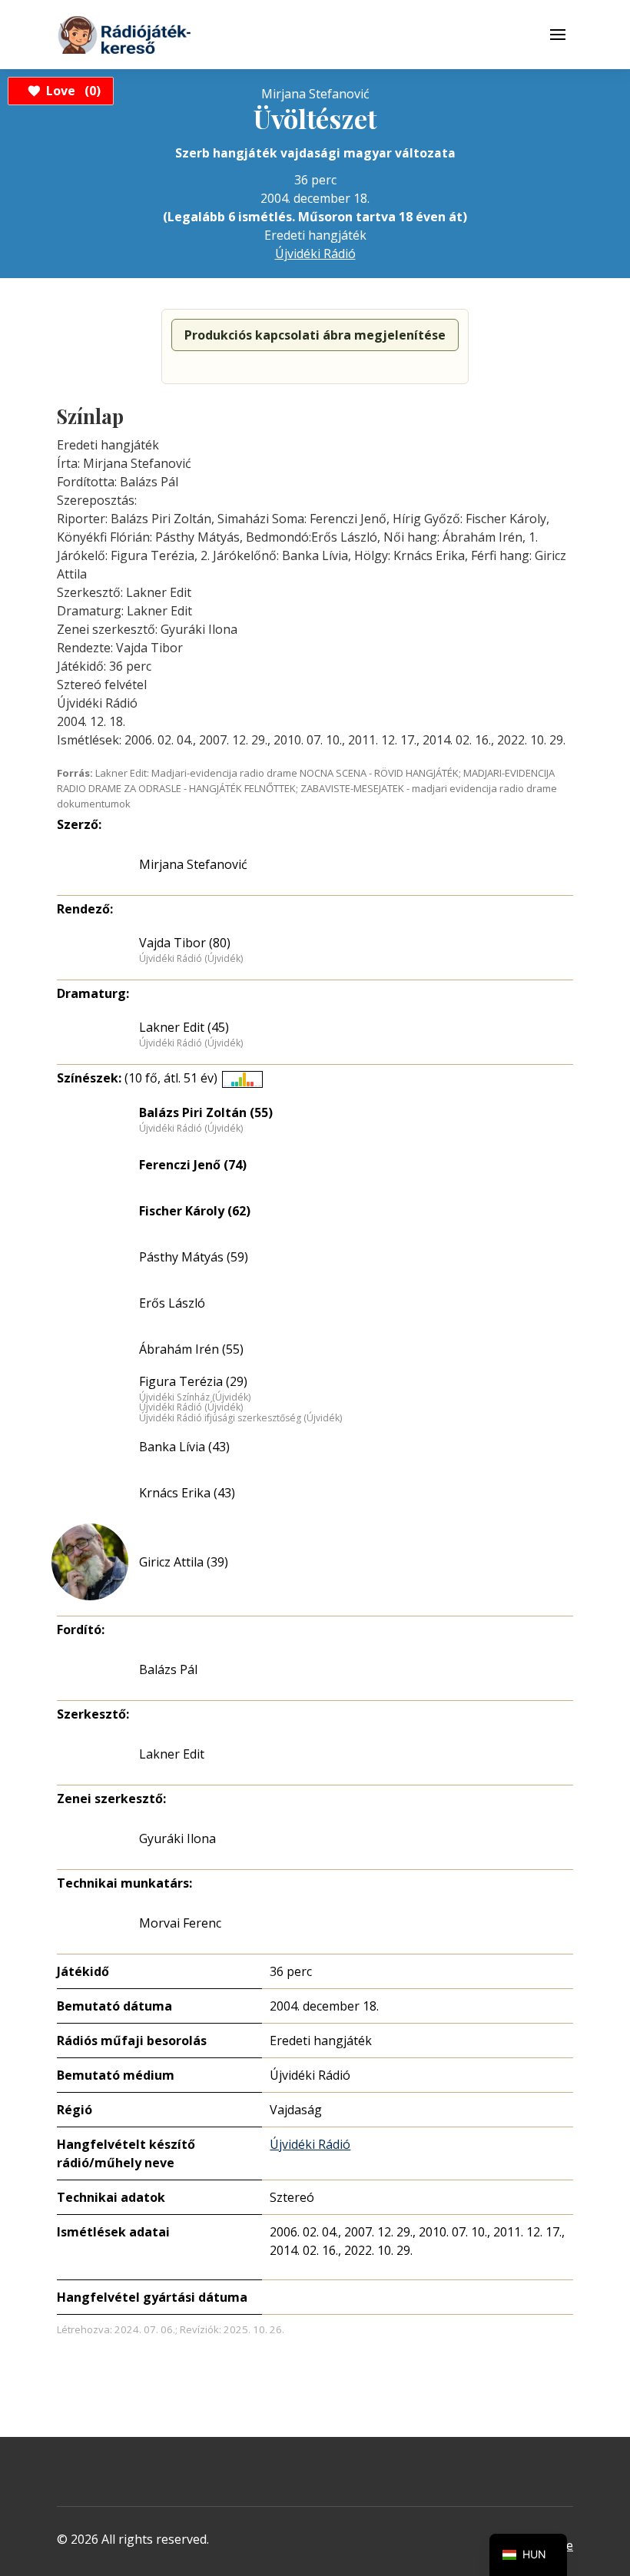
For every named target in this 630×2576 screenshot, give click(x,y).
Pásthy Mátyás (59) (194, 1257)
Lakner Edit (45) (184, 1027)
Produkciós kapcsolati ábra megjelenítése (315, 335)
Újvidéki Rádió (315, 254)
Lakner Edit (172, 1754)
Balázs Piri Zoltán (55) (206, 1112)
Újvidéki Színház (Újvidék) (195, 1397)
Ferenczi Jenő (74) (193, 1165)
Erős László (172, 1303)
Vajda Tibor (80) (185, 943)
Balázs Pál (168, 1669)
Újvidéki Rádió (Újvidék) (191, 959)
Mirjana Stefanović (193, 864)
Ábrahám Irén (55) (191, 1349)
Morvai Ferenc (180, 1923)
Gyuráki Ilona (177, 1838)
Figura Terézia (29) (193, 1381)
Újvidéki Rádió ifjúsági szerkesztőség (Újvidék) (240, 1418)
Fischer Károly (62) (195, 1211)
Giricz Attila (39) (184, 1562)
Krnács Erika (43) (187, 1493)
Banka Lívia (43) (184, 1447)
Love (71, 91)
